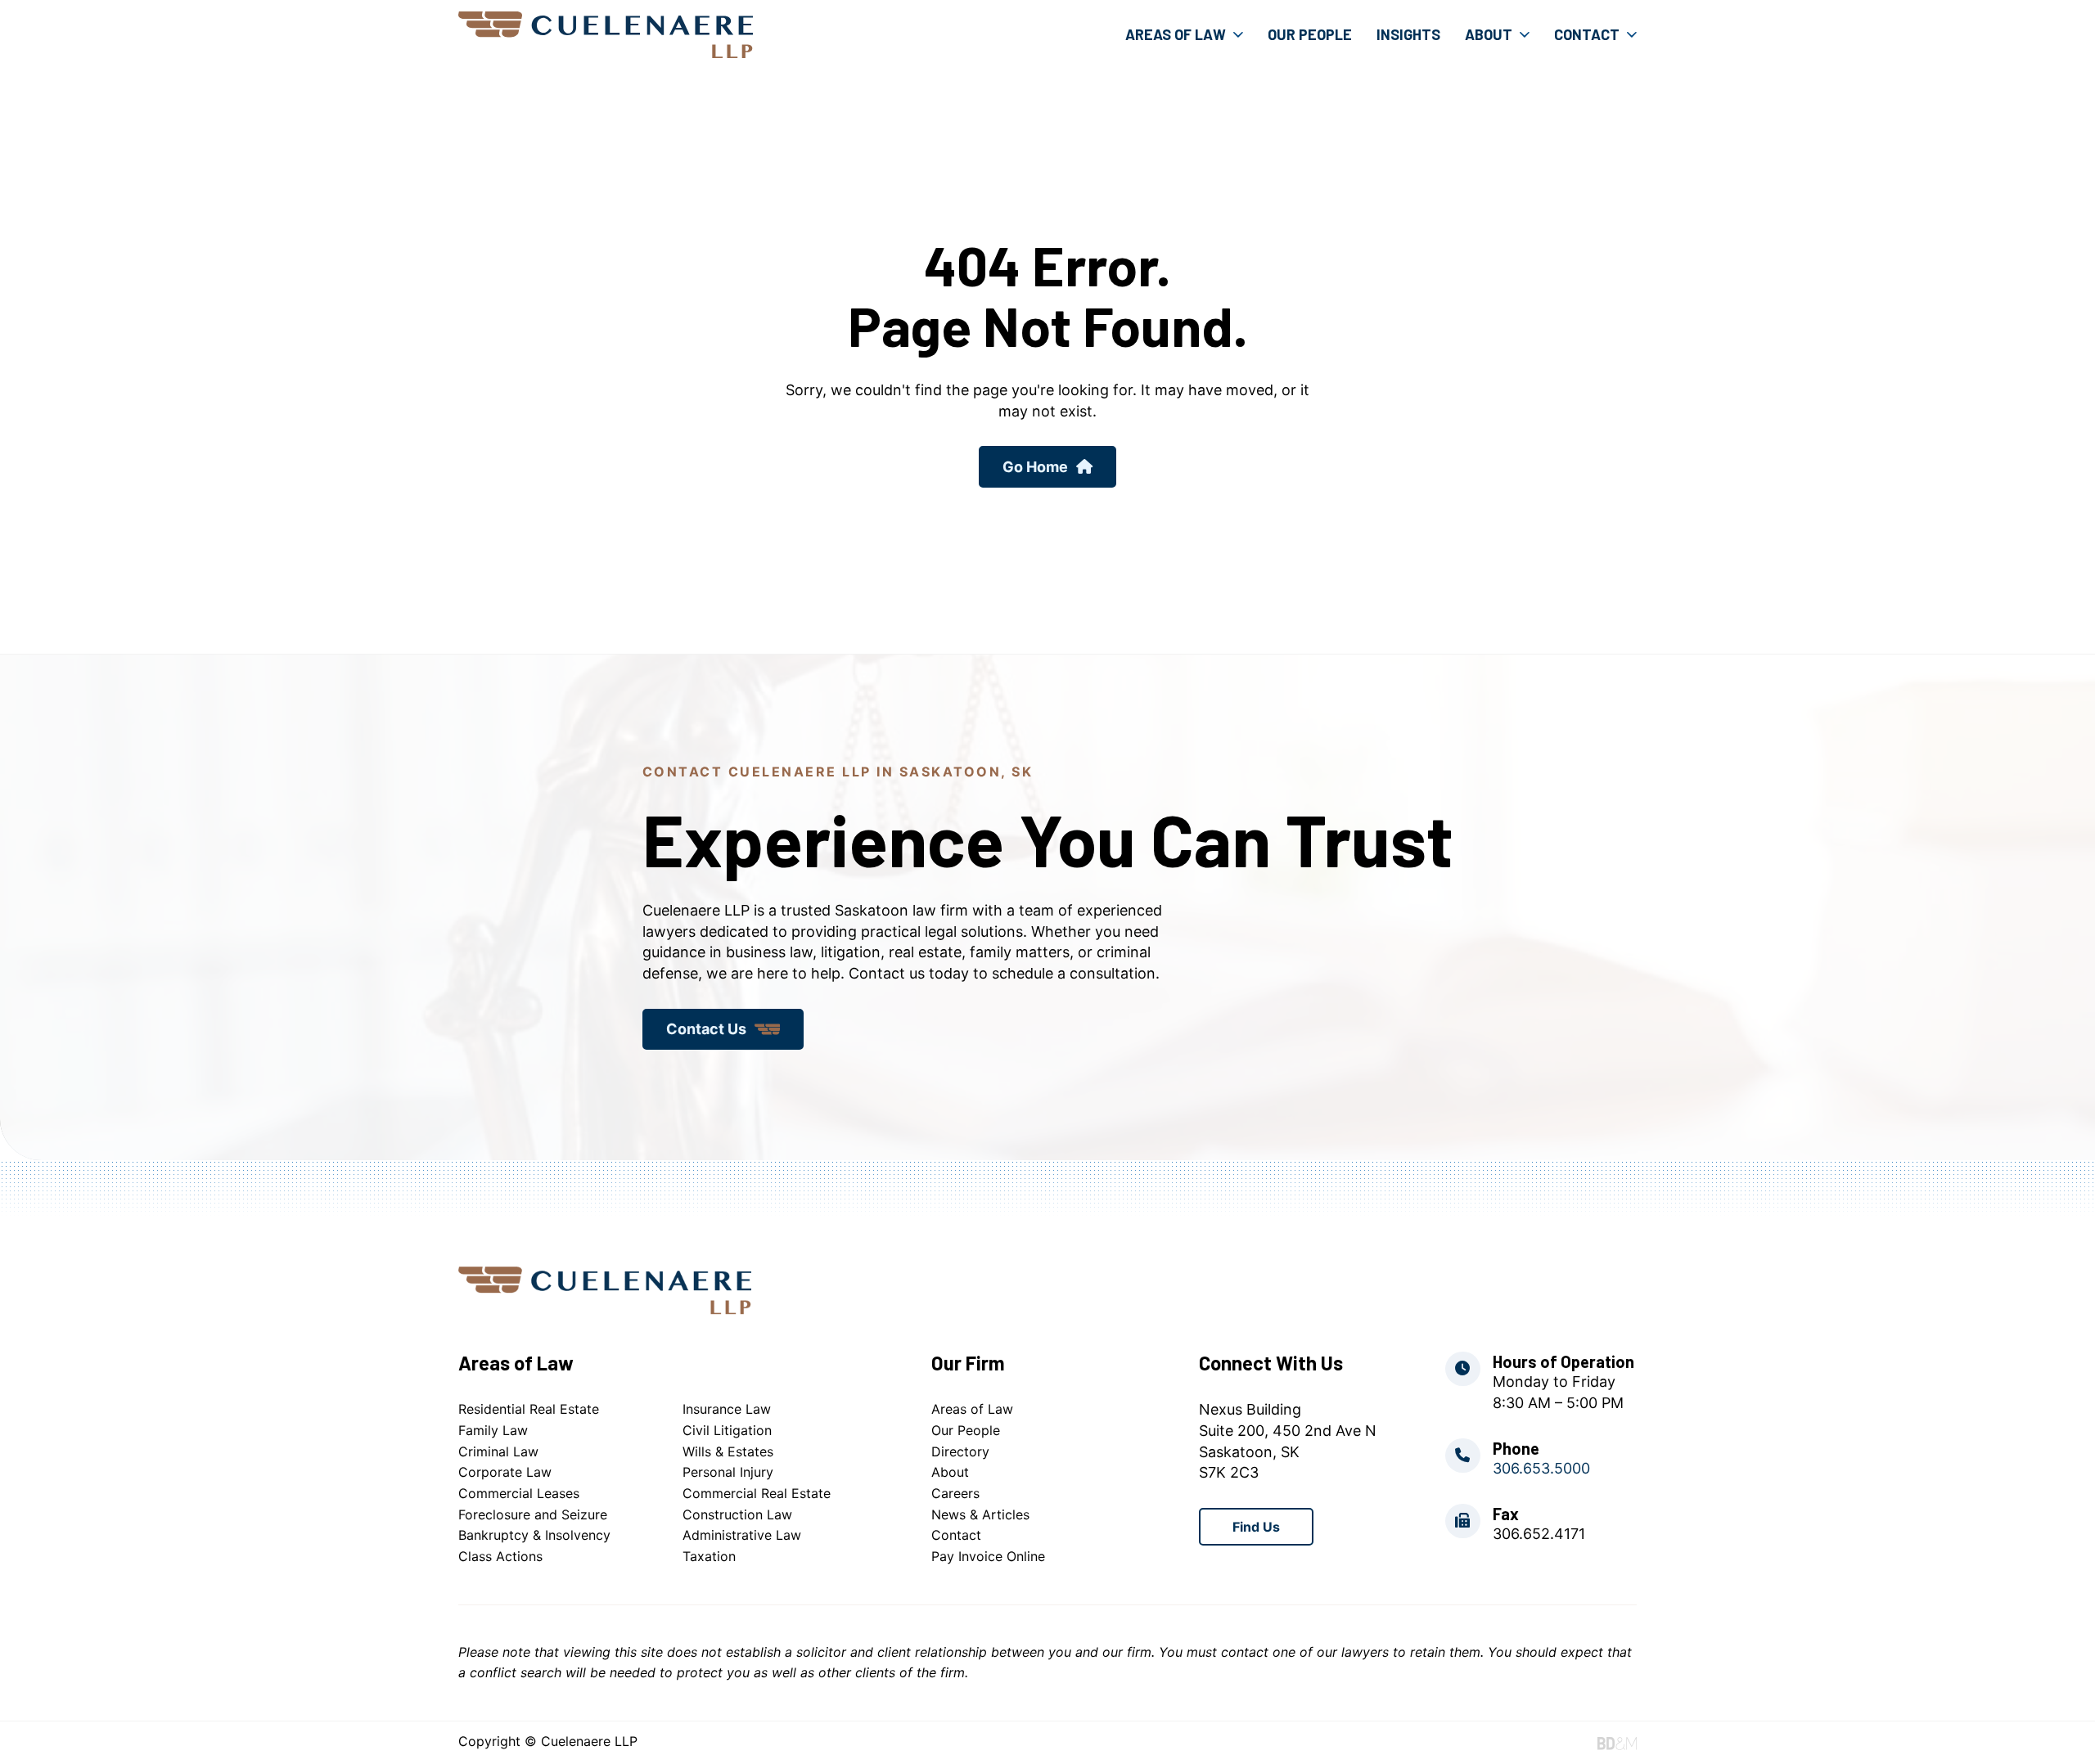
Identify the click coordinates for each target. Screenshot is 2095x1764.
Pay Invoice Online (988, 1556)
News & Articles (980, 1514)
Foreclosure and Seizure (533, 1514)
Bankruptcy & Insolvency (534, 1535)
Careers (955, 1493)
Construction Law (737, 1514)
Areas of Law (1176, 34)
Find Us (1256, 1527)
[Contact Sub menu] (1632, 34)
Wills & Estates (728, 1451)
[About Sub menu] (1525, 34)
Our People (1310, 34)
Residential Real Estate (529, 1409)
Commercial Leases (519, 1493)
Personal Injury (728, 1472)
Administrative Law (742, 1535)
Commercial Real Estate (757, 1493)
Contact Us (706, 1029)
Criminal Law (498, 1451)
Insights (1408, 34)
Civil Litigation (727, 1430)
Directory (960, 1451)
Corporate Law (505, 1472)
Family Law (493, 1430)
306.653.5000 (1541, 1468)
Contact (1587, 34)
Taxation (709, 1556)
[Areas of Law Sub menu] (1238, 34)
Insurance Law (727, 1409)
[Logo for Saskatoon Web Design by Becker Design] (1617, 1743)
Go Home (1035, 467)
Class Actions (500, 1556)
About (1489, 34)
